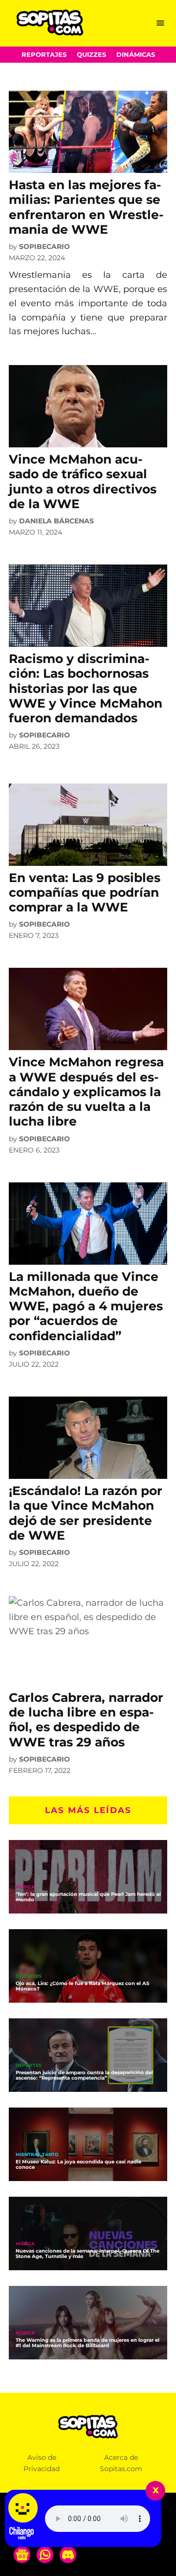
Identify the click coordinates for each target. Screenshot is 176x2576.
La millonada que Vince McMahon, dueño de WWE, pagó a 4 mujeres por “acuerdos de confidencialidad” (86, 1306)
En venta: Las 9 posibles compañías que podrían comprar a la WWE (85, 892)
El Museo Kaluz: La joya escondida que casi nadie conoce (78, 2164)
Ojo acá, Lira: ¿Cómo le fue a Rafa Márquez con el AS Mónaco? (82, 1986)
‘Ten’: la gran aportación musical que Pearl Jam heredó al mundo (88, 1897)
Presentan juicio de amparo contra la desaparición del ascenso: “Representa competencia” (84, 2075)
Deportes (29, 1976)
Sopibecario (44, 246)
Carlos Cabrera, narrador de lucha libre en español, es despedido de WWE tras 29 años (86, 1720)
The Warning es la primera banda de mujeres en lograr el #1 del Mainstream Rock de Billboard (88, 2343)
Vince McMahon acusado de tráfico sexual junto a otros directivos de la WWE (83, 481)
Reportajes (44, 55)
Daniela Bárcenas (56, 521)
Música (25, 1887)
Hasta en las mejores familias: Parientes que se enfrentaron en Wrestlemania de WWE (86, 207)
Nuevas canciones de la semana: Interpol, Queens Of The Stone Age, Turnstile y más (88, 2254)
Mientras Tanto (37, 2155)
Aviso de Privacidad (42, 2463)
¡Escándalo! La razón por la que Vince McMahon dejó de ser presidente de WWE (86, 1513)
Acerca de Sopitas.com (121, 2463)
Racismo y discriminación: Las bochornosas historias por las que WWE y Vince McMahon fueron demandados (86, 688)
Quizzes (91, 55)
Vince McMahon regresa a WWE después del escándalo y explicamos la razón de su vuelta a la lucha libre (86, 1092)
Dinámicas (136, 55)
